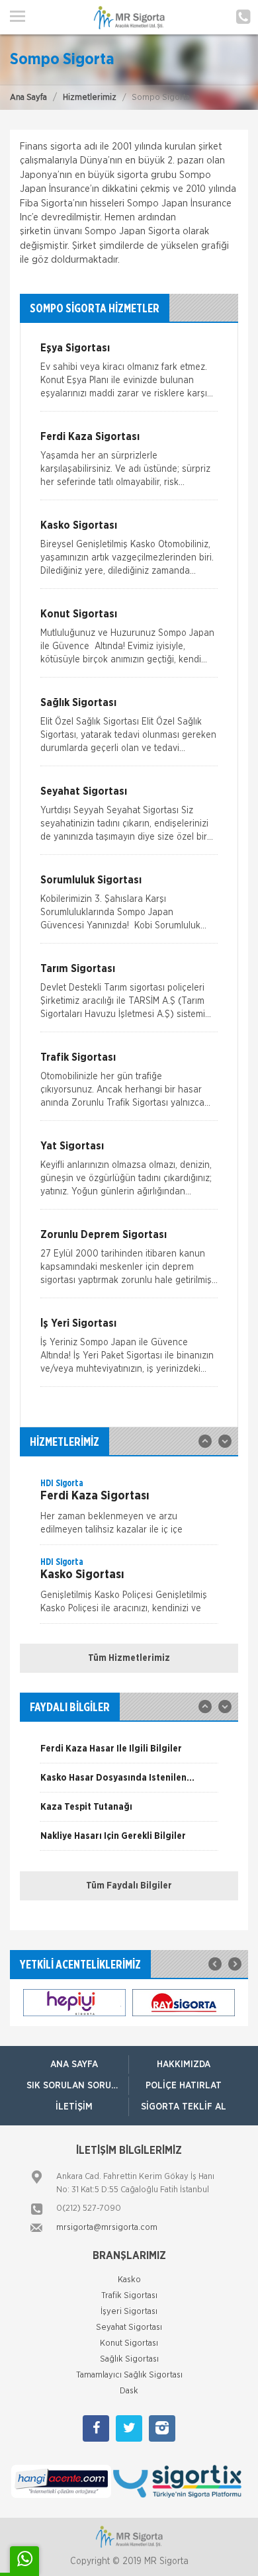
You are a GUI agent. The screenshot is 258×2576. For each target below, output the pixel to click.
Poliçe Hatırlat (184, 2086)
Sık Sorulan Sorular (77, 2086)
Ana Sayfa (28, 98)
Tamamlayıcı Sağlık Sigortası (129, 2375)
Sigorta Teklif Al (184, 2107)
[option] (129, 1511)
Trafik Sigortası (129, 2296)
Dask (129, 2391)
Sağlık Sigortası (129, 2359)
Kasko (129, 2280)
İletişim (74, 2107)
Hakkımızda (184, 2065)
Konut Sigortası (129, 2343)
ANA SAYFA (74, 2065)
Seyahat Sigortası (129, 2328)
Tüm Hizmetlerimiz (129, 1658)
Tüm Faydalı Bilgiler (129, 1886)
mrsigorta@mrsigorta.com (107, 2228)
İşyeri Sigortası (129, 2312)
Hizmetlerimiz (90, 98)
